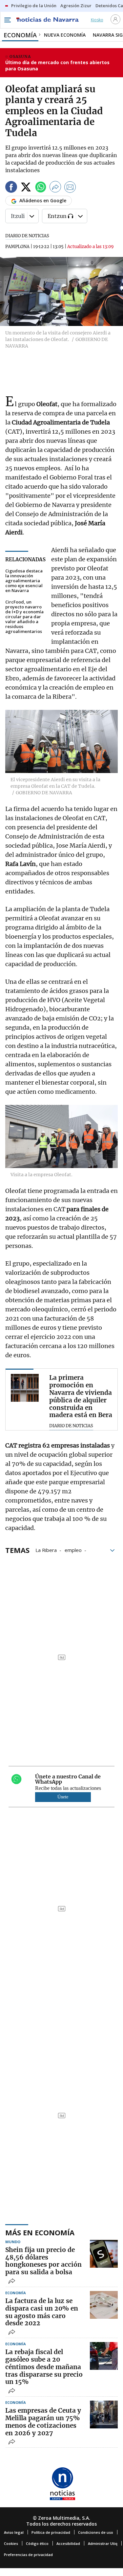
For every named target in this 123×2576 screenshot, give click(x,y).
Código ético (37, 2543)
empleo (73, 1550)
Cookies (11, 2543)
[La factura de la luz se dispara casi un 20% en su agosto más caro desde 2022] (104, 2305)
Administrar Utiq (103, 2543)
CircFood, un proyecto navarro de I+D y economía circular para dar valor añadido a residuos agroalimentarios (24, 617)
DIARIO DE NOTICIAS (27, 236)
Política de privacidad (51, 2532)
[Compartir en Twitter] (26, 188)
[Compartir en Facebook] (11, 188)
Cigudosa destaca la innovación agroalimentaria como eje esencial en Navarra (24, 581)
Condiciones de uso (96, 2532)
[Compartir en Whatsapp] (41, 188)
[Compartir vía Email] (70, 188)
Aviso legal (14, 2532)
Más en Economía (40, 2232)
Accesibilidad (68, 2543)
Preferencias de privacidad (28, 2555)
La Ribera (46, 1550)
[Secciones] (7, 20)
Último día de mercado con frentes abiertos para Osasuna (57, 66)
